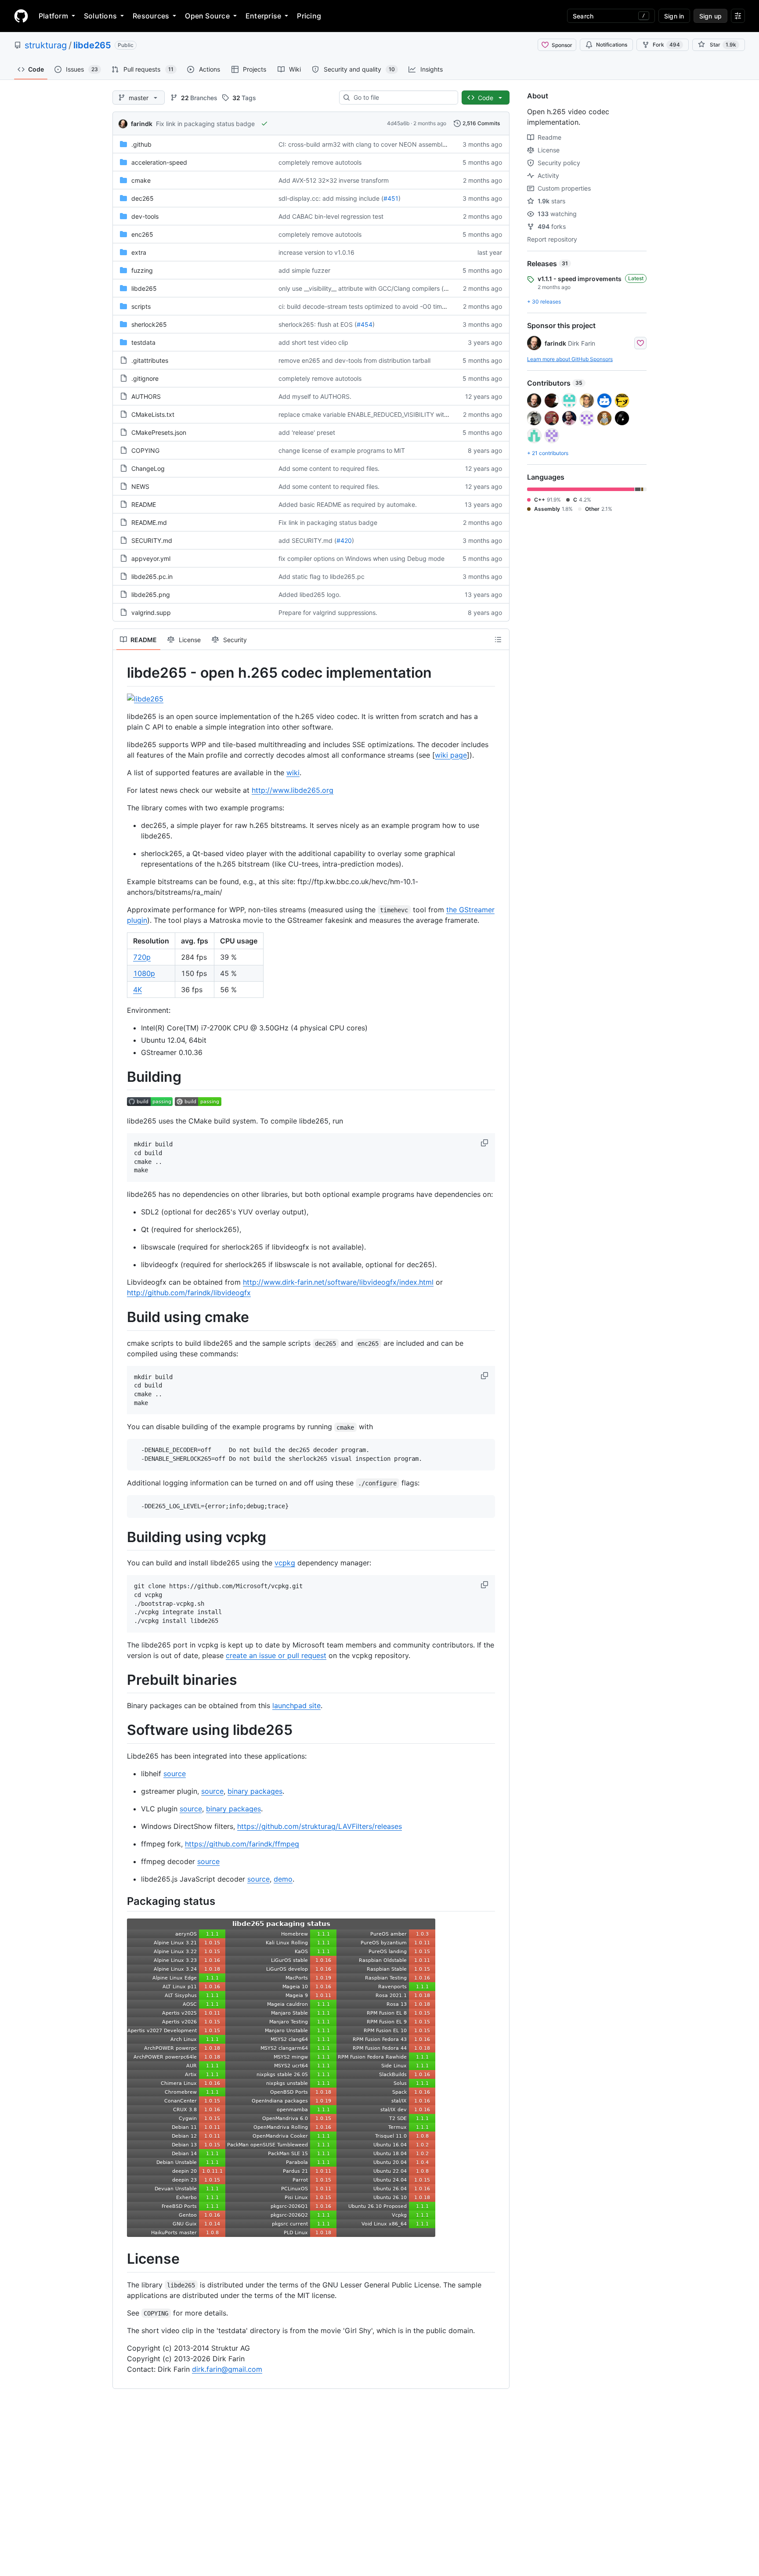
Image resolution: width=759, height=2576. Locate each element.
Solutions (100, 16)
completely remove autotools (320, 162)
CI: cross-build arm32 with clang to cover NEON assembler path (371, 144)
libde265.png (151, 594)
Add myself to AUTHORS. (315, 396)
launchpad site (296, 1705)
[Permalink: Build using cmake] (121, 1317)
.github (141, 144)
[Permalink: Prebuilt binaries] (121, 1680)
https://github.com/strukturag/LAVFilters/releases (320, 1826)
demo (283, 1879)
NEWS (140, 486)
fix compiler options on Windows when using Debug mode (361, 558)
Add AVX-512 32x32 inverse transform (334, 180)
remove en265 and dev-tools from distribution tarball (354, 360)
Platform (53, 16)
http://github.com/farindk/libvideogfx (189, 1293)
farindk (142, 124)
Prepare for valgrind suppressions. (328, 612)
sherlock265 (149, 324)
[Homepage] (21, 16)
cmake (141, 180)
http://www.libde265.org (293, 790)
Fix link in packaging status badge (205, 124)
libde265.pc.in (152, 576)
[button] (485, 1143)
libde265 (92, 45)
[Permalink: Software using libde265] (121, 1731)
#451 (391, 198)
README (144, 504)
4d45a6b (398, 123)
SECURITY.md (152, 540)
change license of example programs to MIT (342, 450)
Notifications (612, 45)
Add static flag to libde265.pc (322, 576)
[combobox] (402, 98)
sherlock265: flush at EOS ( (318, 324)
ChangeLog (148, 468)
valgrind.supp (151, 612)
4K (137, 990)
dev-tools (145, 216)
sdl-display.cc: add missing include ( (331, 198)
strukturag (46, 45)
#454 (365, 324)
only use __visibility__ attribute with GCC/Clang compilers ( (361, 288)
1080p (144, 973)
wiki (293, 773)
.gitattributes (150, 360)
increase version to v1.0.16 (316, 252)
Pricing (309, 16)
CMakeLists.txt (153, 414)
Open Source (207, 16)
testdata (143, 342)
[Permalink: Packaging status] (121, 1901)
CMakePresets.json (159, 432)
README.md (149, 522)
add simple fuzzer (304, 270)
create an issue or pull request (276, 1655)
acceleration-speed (159, 162)
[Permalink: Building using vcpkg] (121, 1537)
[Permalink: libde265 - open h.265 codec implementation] (121, 673)
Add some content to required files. (329, 468)
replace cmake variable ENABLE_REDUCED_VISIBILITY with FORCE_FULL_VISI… (392, 414)
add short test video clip (313, 342)
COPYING (145, 450)
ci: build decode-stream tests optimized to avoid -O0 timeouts (368, 306)
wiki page (451, 755)
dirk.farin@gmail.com (227, 2369)
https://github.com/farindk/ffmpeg (242, 1844)
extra (139, 252)
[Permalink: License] (121, 2259)
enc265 (142, 234)
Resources (151, 16)
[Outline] (498, 639)
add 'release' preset (307, 432)
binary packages (255, 1791)
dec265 (143, 198)
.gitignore (145, 378)
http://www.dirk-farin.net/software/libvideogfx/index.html (338, 1282)
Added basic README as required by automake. (348, 504)
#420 (344, 540)
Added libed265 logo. (310, 594)
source (175, 1774)
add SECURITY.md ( (307, 540)
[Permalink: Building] (121, 1077)
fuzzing (142, 270)
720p (142, 957)
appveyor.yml (151, 558)
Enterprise (263, 16)
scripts (141, 306)
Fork (666, 45)
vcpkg (285, 1563)
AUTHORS (146, 396)
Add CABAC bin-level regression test (331, 216)
